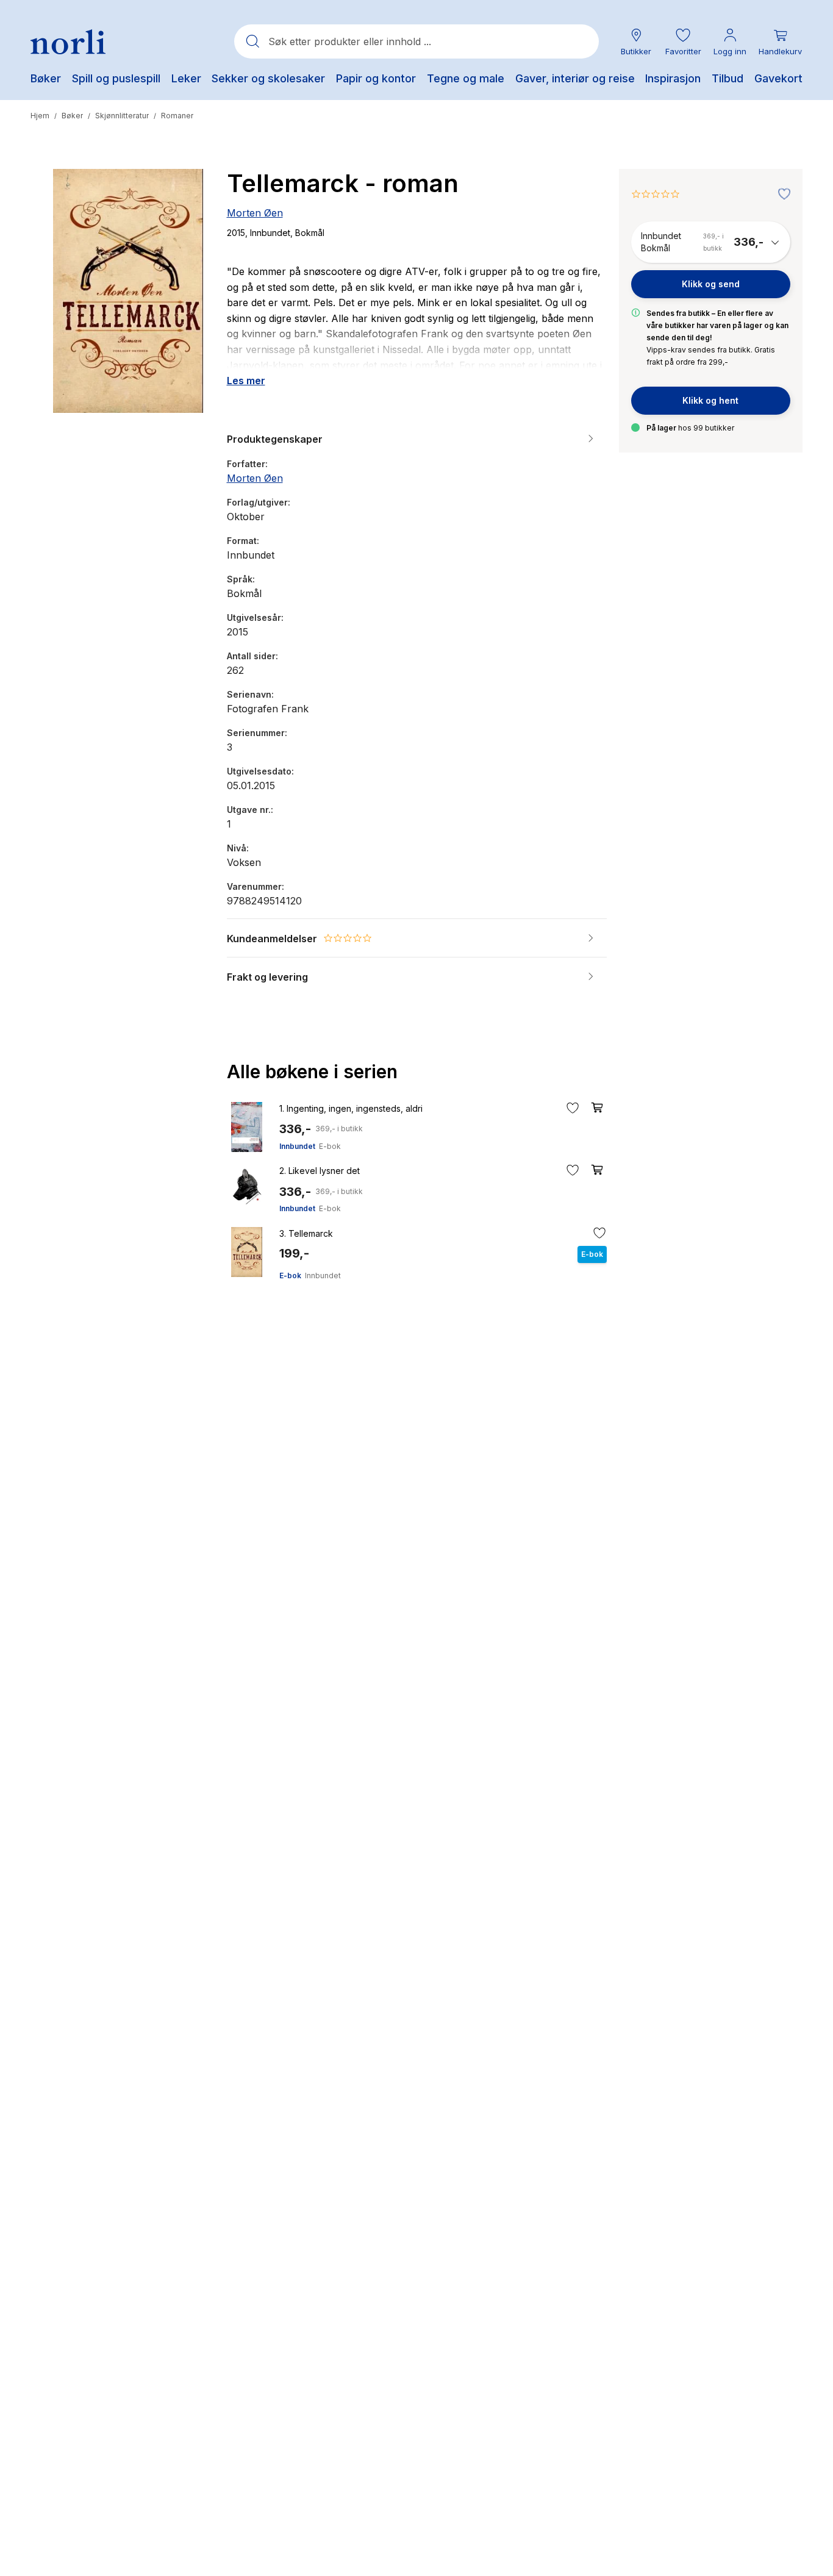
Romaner (177, 116)
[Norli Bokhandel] (68, 42)
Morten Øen (255, 213)
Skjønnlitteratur (122, 116)
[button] (683, 42)
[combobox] (416, 41)
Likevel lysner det (320, 1171)
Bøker (72, 116)
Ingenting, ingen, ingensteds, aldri (351, 1108)
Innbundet (297, 1146)
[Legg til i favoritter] (781, 195)
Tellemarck (306, 1233)
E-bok (330, 1146)
